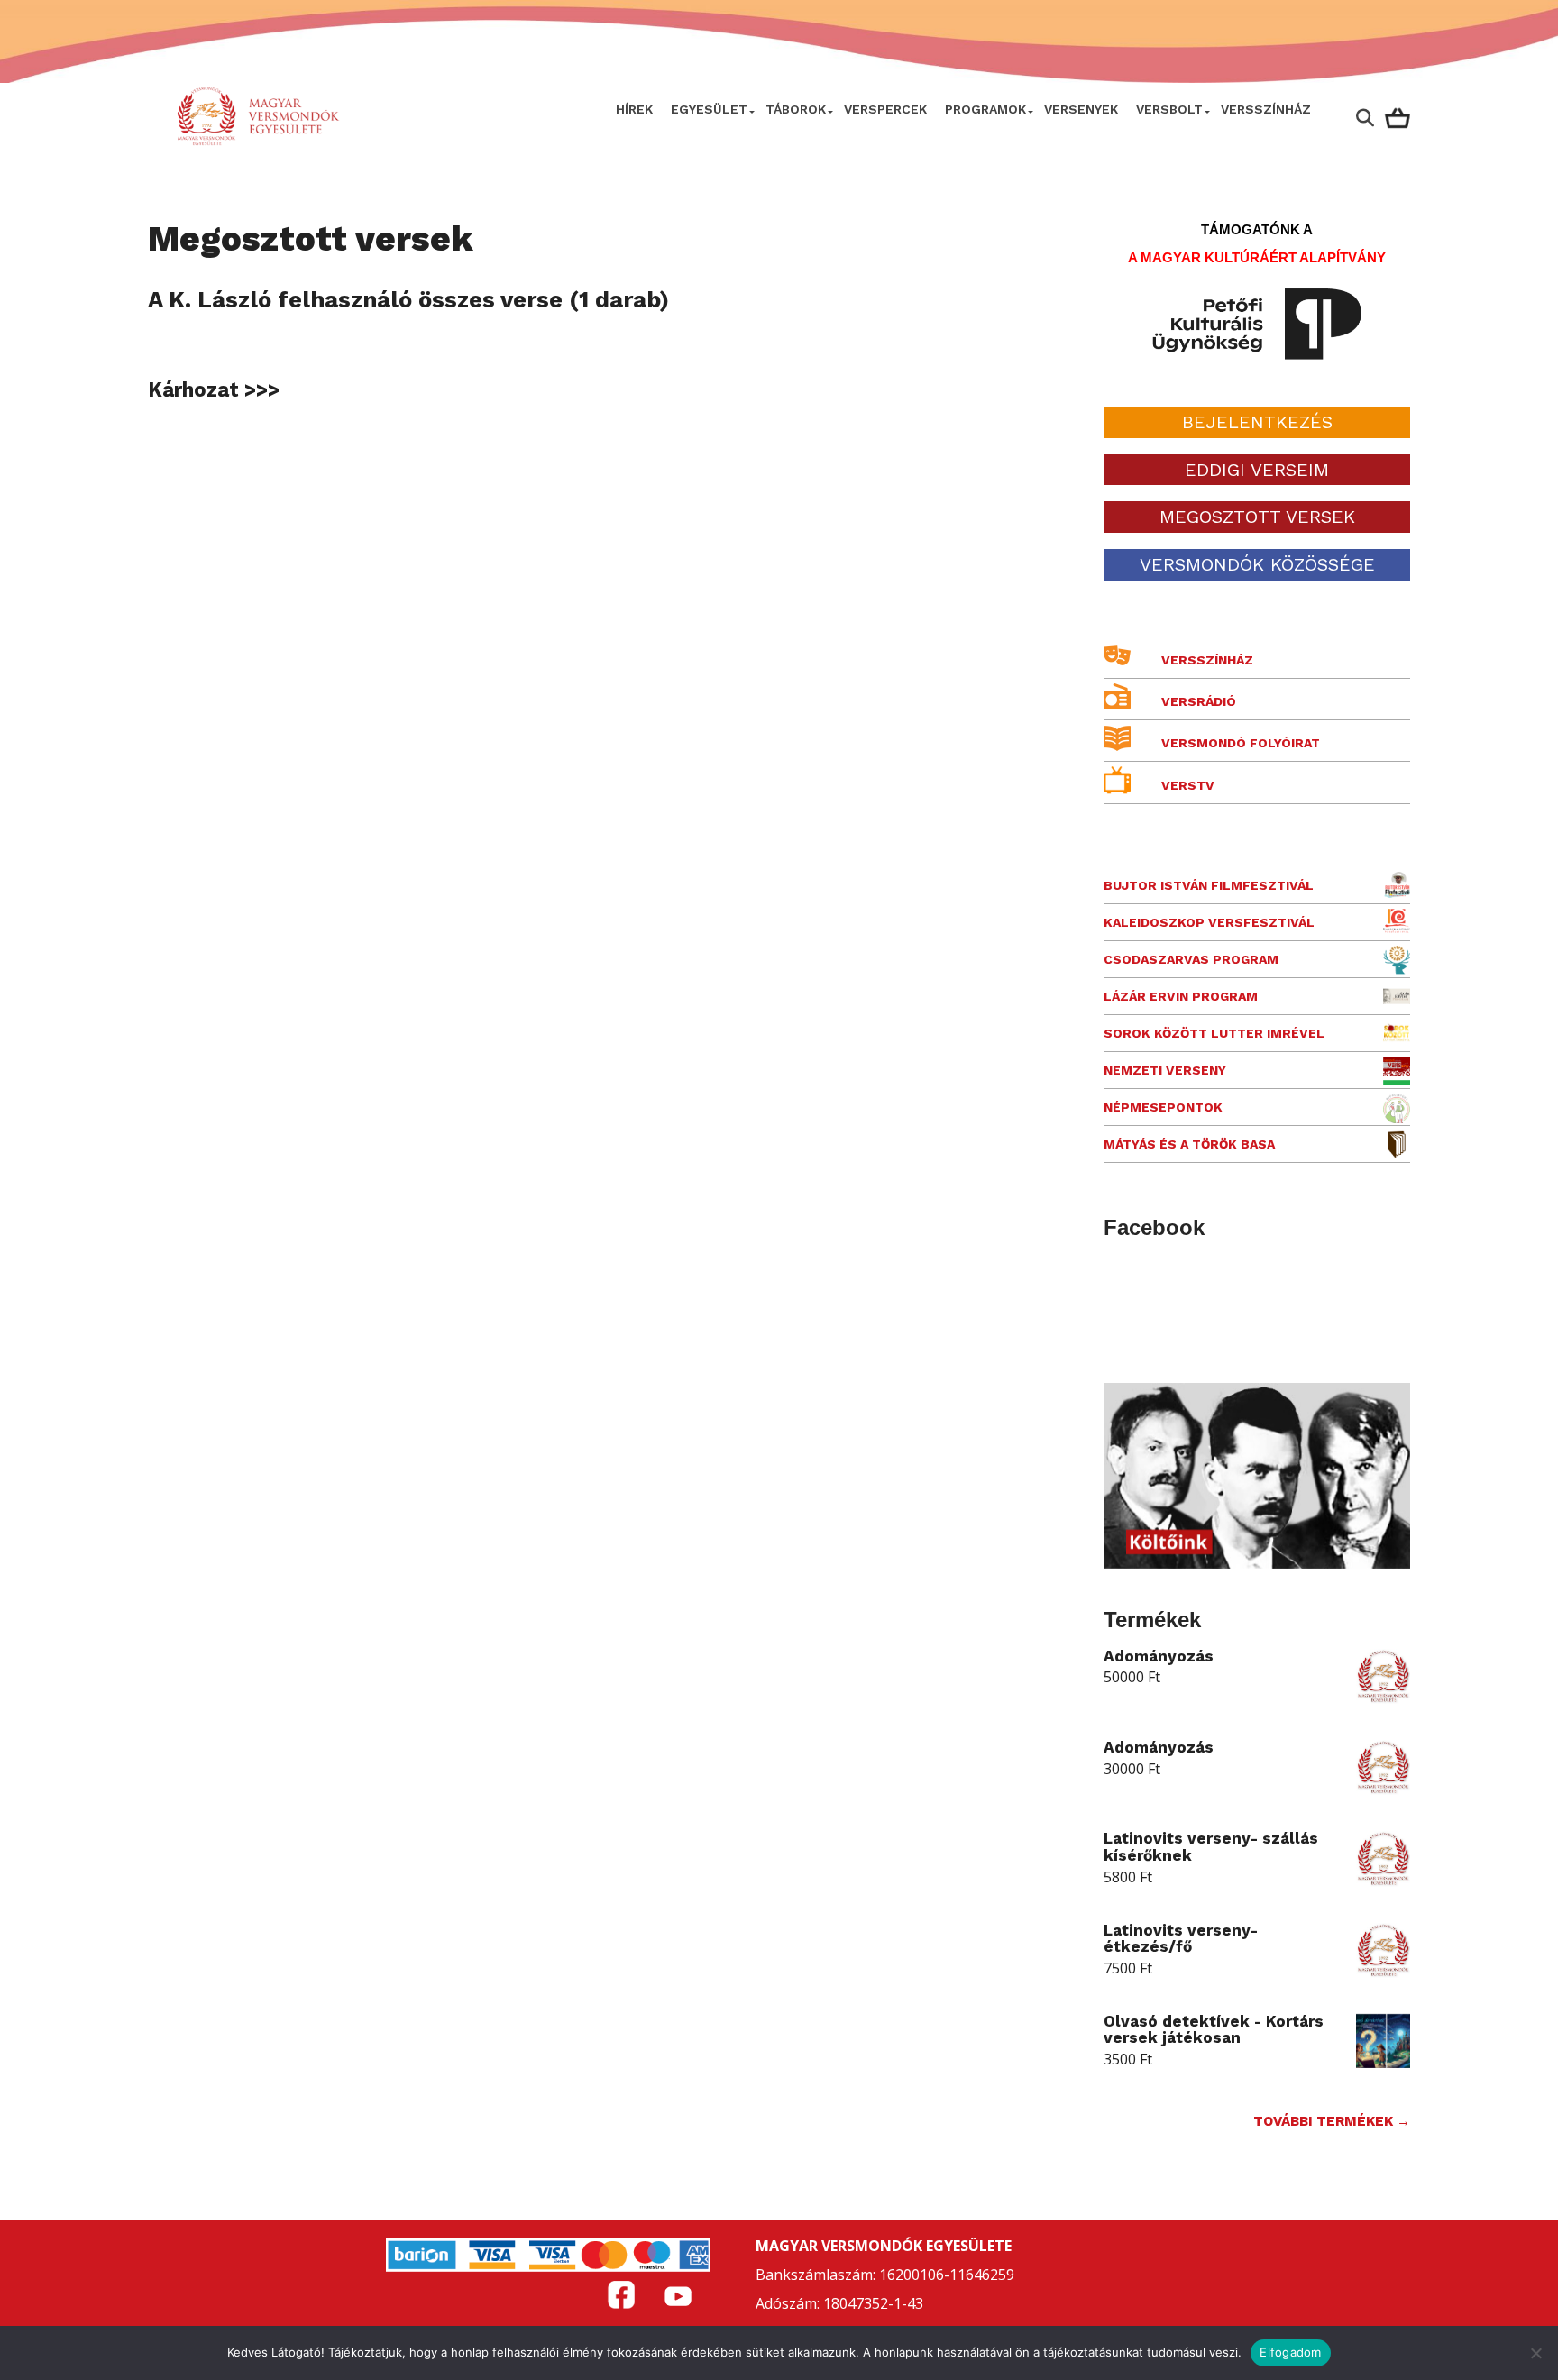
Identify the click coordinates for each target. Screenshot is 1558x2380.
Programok (985, 109)
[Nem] (1535, 2353)
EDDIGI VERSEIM (1257, 470)
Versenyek (1081, 109)
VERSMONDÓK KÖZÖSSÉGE (1257, 564)
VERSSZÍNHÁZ (1266, 109)
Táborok (796, 109)
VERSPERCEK (885, 109)
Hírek (634, 109)
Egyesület (709, 109)
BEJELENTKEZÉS (1257, 422)
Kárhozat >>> (214, 389)
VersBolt (1169, 109)
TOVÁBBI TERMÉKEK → (1332, 2121)
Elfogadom (1290, 2352)
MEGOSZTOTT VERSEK (1257, 517)
